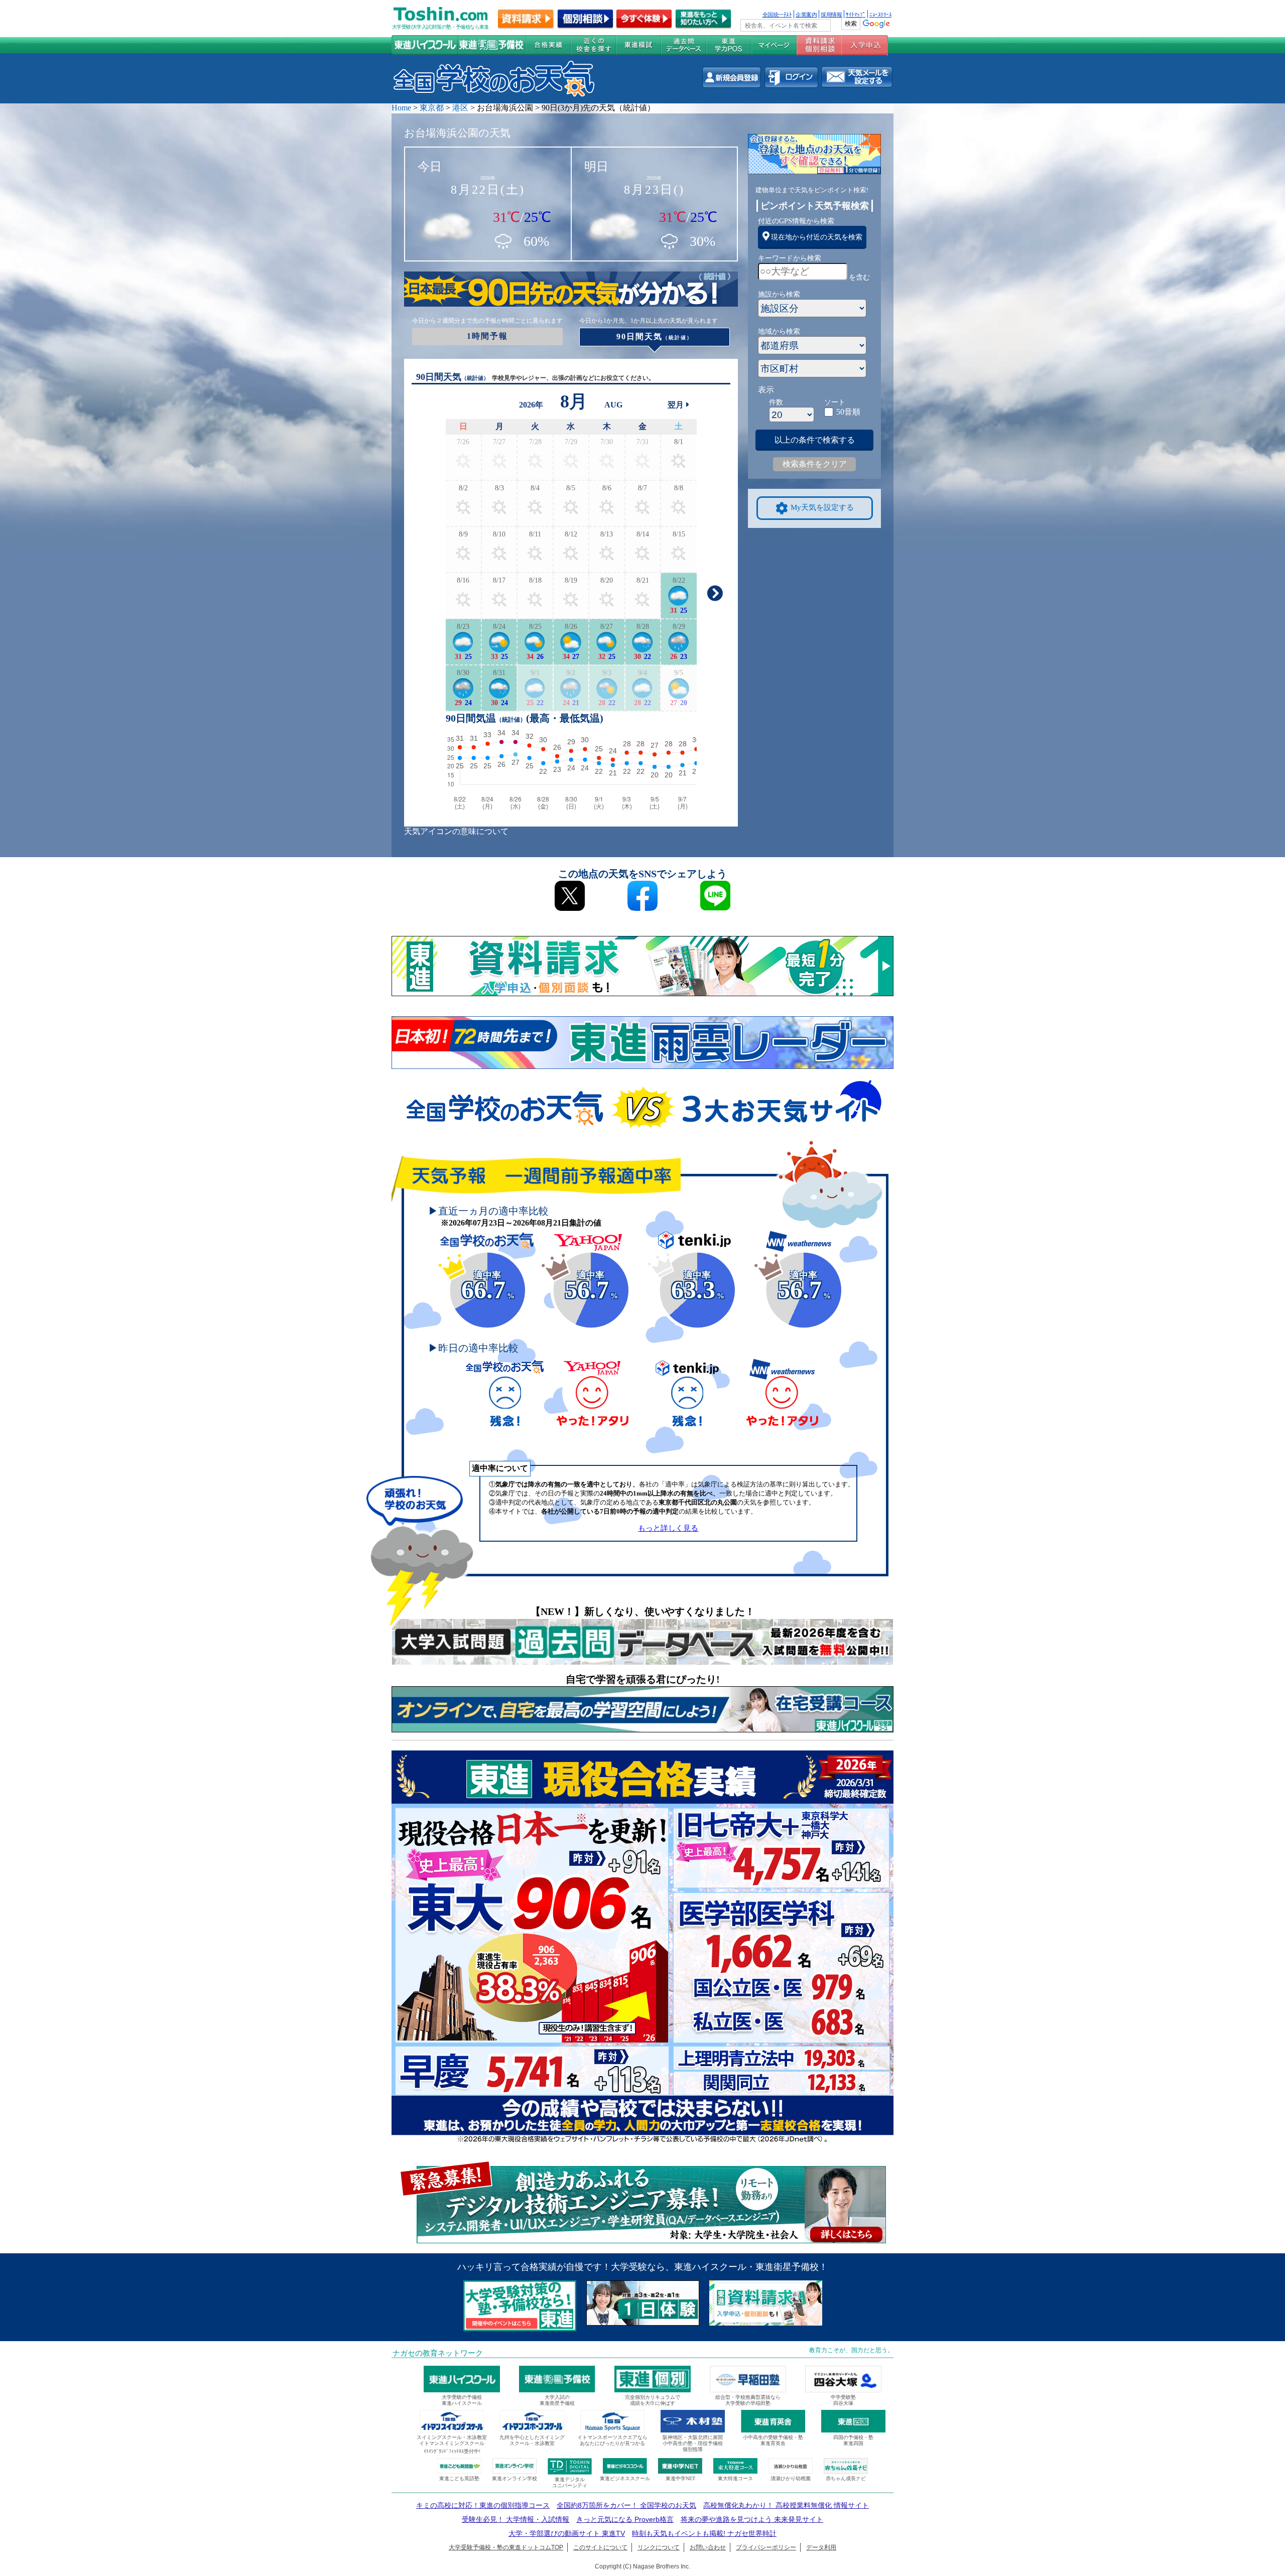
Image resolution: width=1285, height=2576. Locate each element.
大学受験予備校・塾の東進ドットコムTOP (506, 2547)
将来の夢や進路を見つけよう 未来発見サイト (752, 2519)
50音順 (848, 412)
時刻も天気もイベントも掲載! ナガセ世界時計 (704, 2533)
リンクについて (659, 2547)
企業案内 (806, 14)
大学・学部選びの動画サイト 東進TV (567, 2533)
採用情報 (831, 14)
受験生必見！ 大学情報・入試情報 (516, 2519)
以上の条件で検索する (815, 440)
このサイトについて (600, 2547)
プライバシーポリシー (766, 2547)
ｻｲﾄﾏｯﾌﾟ (856, 14)
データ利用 (821, 2547)
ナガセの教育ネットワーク (438, 2353)
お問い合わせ (708, 2547)
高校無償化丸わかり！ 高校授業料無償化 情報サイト (786, 2505)
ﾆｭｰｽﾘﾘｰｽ (880, 14)
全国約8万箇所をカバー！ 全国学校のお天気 (626, 2505)
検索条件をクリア (815, 464)
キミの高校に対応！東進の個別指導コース (483, 2505)
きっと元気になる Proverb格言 (625, 2519)
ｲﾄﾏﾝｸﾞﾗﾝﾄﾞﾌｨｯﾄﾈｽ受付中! (452, 2451)
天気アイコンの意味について (456, 831)
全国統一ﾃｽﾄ (777, 14)
